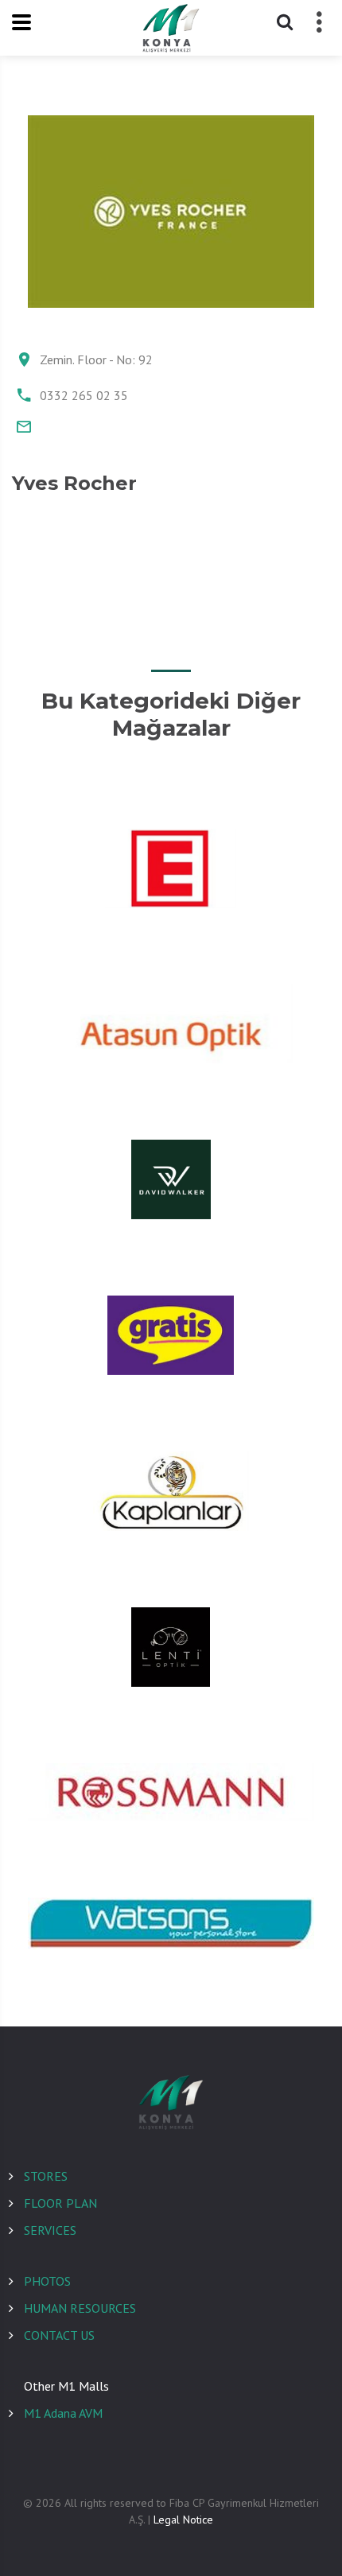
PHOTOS (47, 2281)
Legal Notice (183, 2520)
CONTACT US (59, 2335)
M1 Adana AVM (63, 2413)
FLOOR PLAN (60, 2203)
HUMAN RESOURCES (80, 2308)
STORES (46, 2176)
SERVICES (50, 2230)
